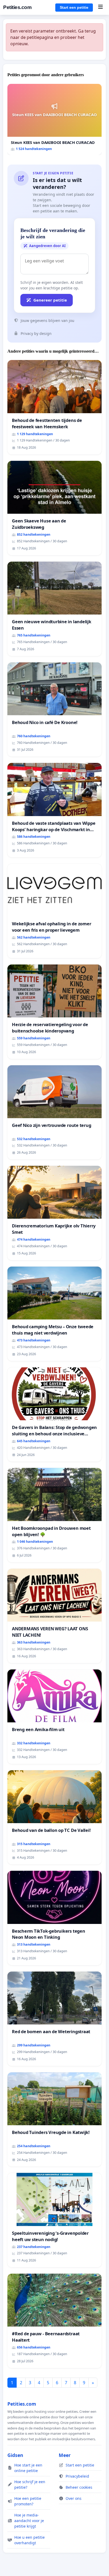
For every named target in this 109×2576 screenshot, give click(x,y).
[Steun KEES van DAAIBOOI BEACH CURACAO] (54, 119)
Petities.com (17, 7)
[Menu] (100, 7)
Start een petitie (74, 7)
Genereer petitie (50, 300)
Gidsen (15, 2455)
